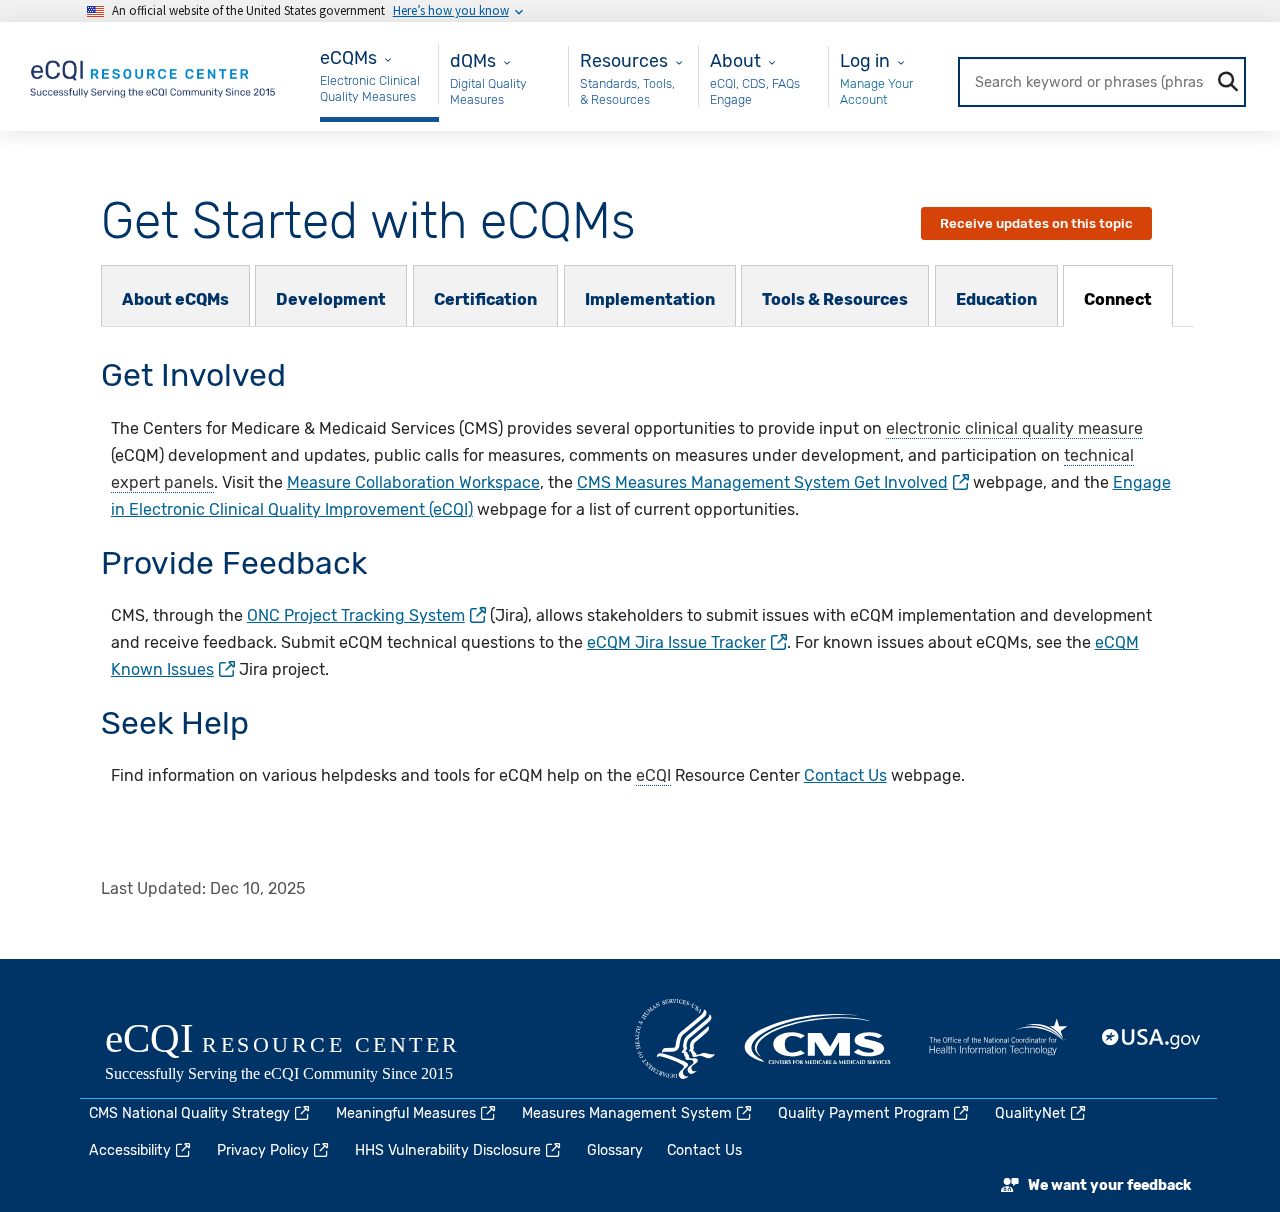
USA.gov (1152, 1039)
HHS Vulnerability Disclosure (448, 1150)
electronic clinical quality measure (1014, 428)
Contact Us (845, 775)
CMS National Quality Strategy (189, 1113)
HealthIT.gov (998, 1039)
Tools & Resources (835, 299)
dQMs (473, 60)
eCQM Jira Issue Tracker (676, 642)
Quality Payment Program (864, 1113)
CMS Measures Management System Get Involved (762, 482)
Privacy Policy (263, 1150)
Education (996, 299)
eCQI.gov (305, 1054)
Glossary (615, 1150)
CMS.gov (819, 1039)
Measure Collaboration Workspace (413, 482)
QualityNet (1030, 1113)
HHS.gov (675, 1039)
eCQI (653, 775)
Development (331, 299)
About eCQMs (175, 299)
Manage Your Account (876, 91)
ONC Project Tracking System (356, 615)
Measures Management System (627, 1113)
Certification (485, 299)
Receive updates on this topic (1036, 223)
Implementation (650, 299)
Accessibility (130, 1150)
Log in (865, 60)
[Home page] (154, 75)
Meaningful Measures (406, 1113)
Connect (1118, 299)
